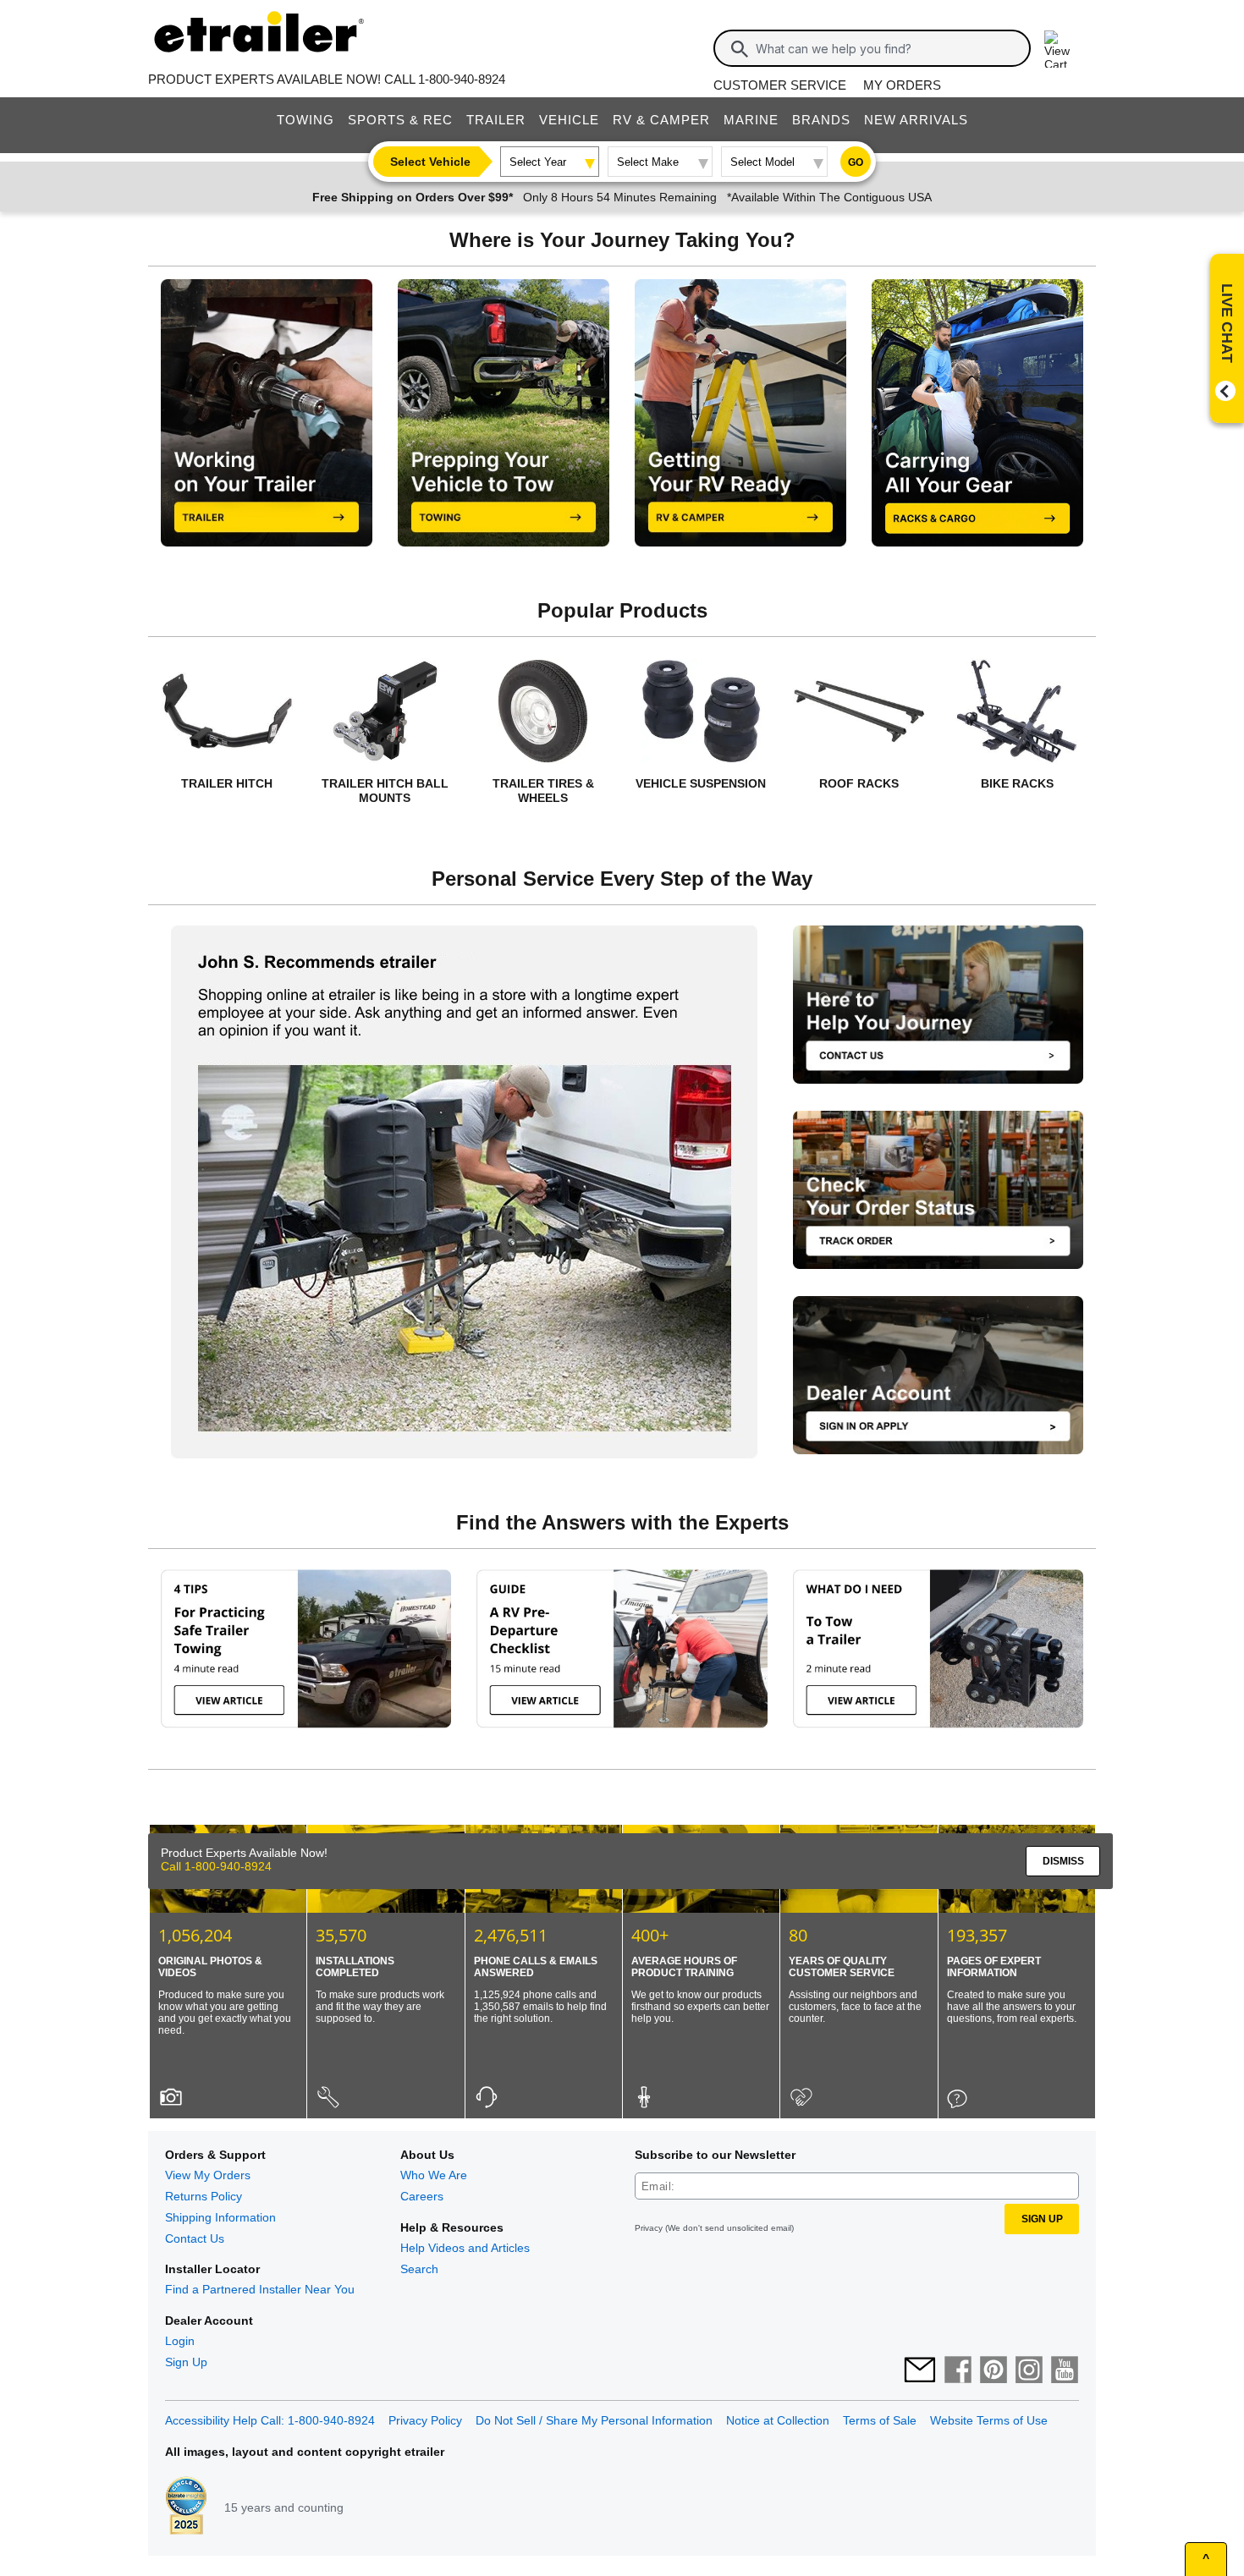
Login (180, 2341)
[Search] (740, 49)
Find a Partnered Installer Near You (260, 2289)
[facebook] (958, 2371)
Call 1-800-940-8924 (305, 2502)
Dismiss (1152, 2497)
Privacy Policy (425, 2420)
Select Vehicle (430, 162)
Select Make (648, 162)
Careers (422, 2196)
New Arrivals (916, 120)
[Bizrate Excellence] (186, 2507)
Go (856, 162)
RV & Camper (661, 120)
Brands (821, 120)
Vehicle (569, 120)
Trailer (496, 120)
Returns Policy (204, 2196)
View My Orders (208, 2175)
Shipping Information (220, 2217)
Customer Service (780, 85)
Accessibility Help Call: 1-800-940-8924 (270, 2420)
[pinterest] (994, 2371)
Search (419, 2269)
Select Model (762, 162)
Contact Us (195, 2238)
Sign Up (186, 2362)
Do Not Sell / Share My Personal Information (594, 2420)
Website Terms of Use (989, 2420)
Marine (751, 120)
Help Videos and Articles (465, 2248)
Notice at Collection (778, 2420)
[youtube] (1065, 2371)
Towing (305, 120)
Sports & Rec (400, 120)
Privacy (649, 2228)
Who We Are (434, 2175)
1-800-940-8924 (462, 79)
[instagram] (1029, 2371)
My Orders (902, 85)
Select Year (538, 162)
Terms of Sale (880, 2420)
